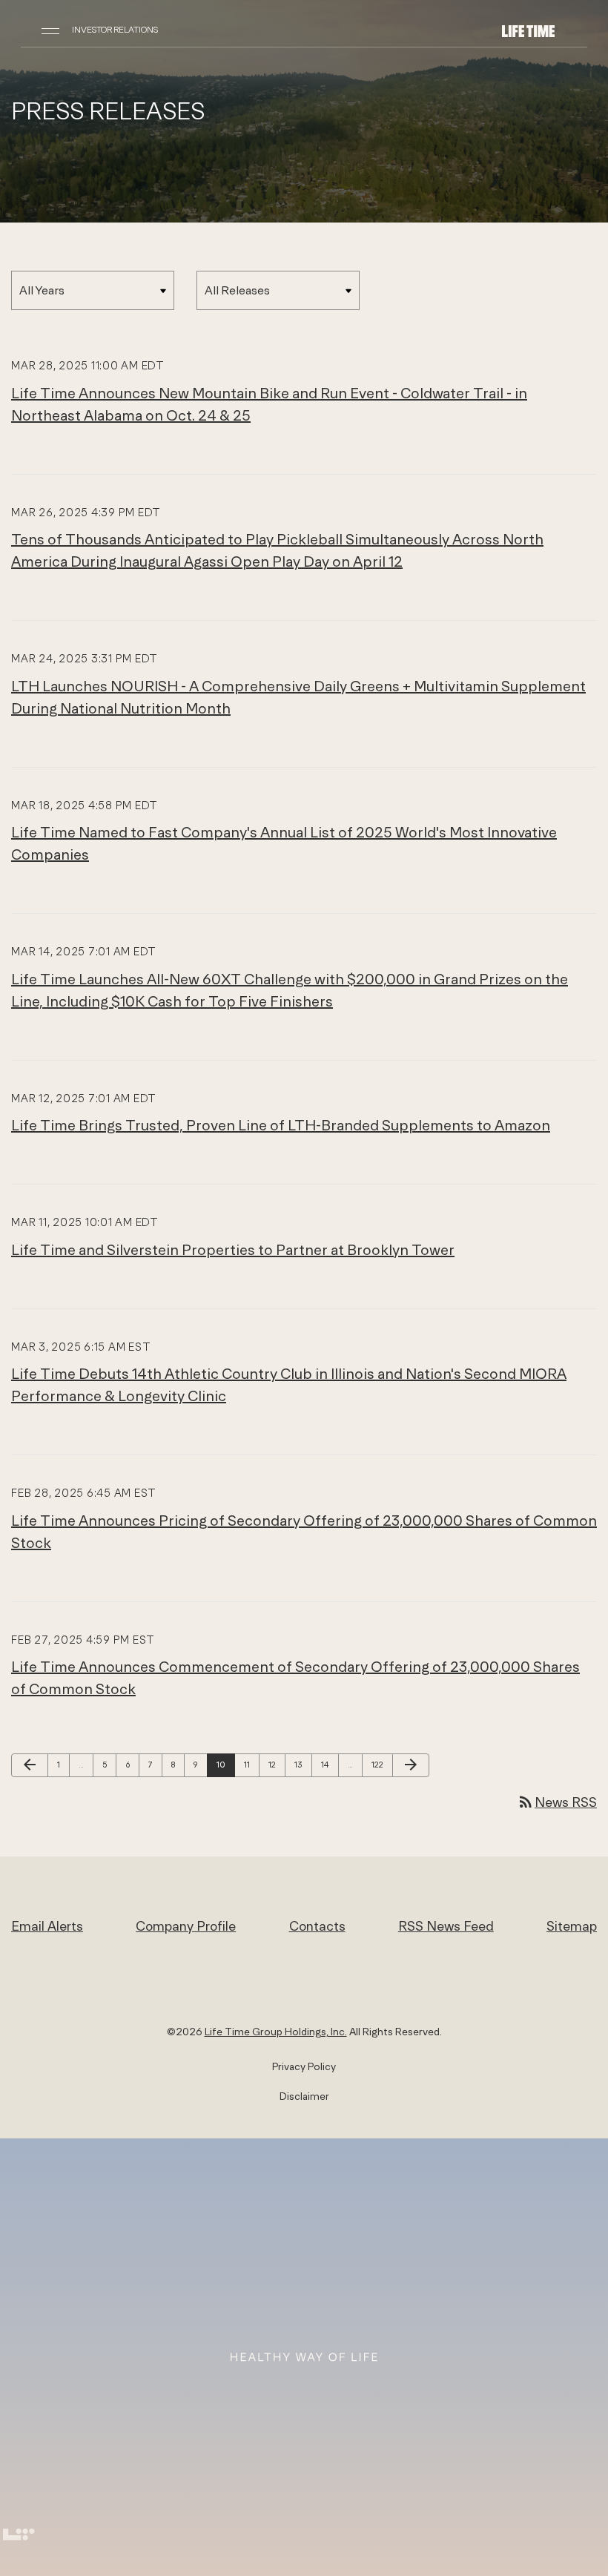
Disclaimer (304, 2096)
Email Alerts (47, 1926)
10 (225, 1764)
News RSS (557, 1802)
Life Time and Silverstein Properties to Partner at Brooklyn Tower (233, 1249)
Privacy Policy (304, 2066)
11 (251, 1764)
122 (380, 1764)
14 (329, 1764)
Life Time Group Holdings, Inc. (276, 2032)
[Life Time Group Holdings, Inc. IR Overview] (528, 30)
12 (277, 1764)
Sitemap (572, 1926)
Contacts (317, 1926)
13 (303, 1764)
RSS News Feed (446, 1926)
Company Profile (186, 1926)
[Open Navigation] (50, 30)
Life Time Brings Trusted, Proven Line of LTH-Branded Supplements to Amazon (281, 1125)
